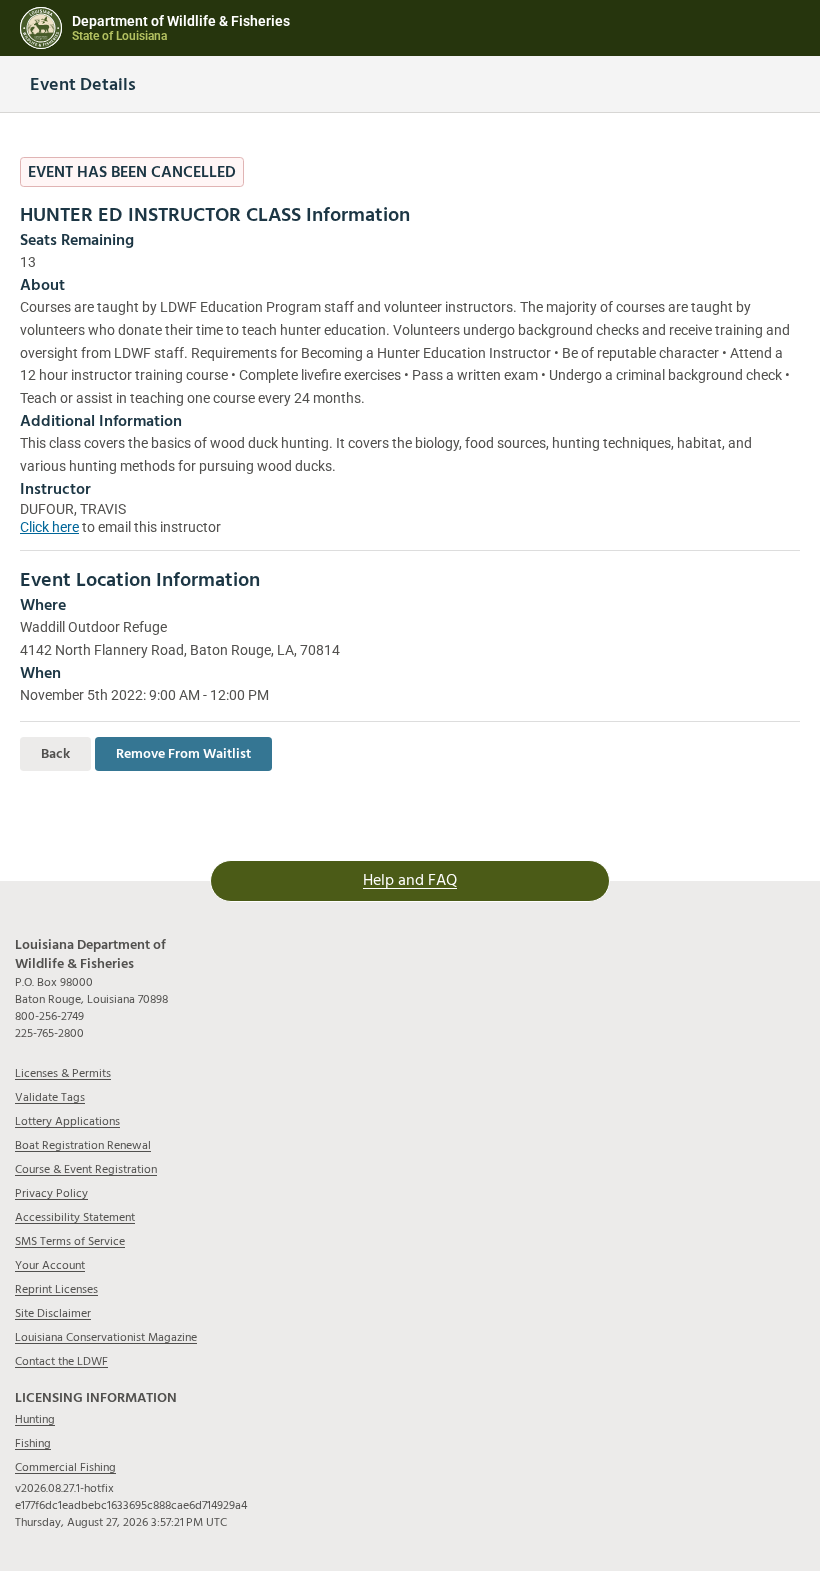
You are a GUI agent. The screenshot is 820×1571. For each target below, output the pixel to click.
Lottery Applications (67, 1121)
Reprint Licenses (56, 1289)
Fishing (33, 1443)
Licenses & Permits (63, 1073)
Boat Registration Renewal (83, 1145)
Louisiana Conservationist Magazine (106, 1337)
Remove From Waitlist (183, 754)
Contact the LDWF (61, 1361)
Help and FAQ (410, 880)
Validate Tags (50, 1097)
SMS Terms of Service (70, 1241)
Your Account (50, 1265)
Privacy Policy (51, 1193)
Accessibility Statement (75, 1217)
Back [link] (55, 754)
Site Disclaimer (53, 1313)
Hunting (35, 1419)
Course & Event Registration (86, 1169)
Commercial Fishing (65, 1467)
